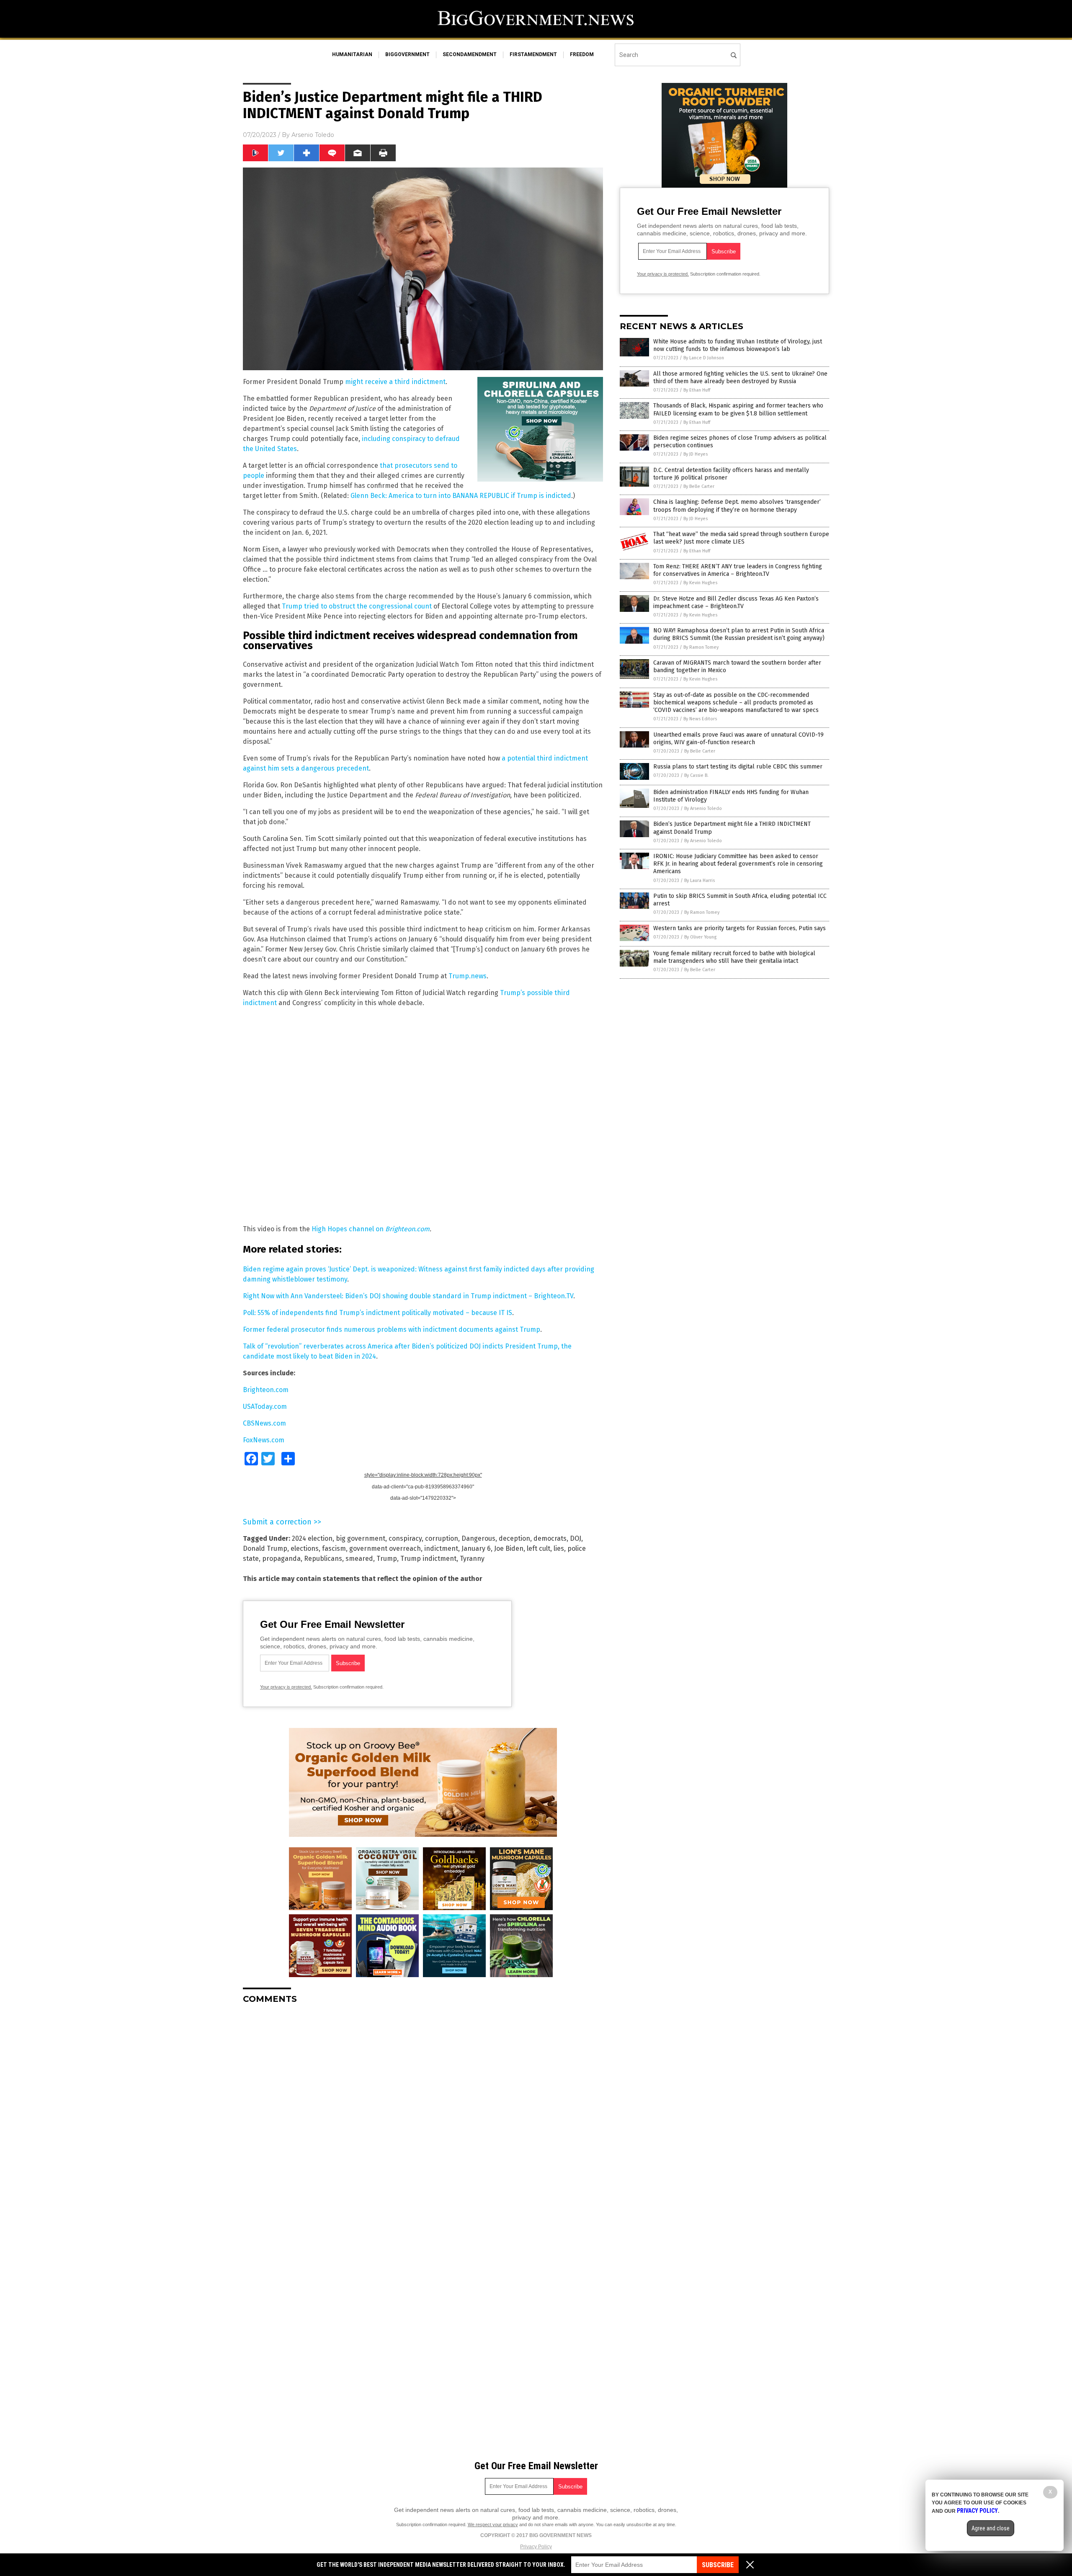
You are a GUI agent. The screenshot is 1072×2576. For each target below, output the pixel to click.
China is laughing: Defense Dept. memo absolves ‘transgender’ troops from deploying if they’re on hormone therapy (737, 506)
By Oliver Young (700, 937)
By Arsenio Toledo (703, 808)
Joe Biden (509, 1548)
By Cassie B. (696, 775)
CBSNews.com (264, 1423)
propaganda (281, 1559)
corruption (442, 1538)
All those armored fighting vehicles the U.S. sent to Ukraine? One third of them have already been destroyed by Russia (740, 378)
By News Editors (700, 719)
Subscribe (718, 2565)
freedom (582, 54)
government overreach (385, 1548)
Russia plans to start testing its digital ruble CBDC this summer (738, 767)
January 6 (476, 1548)
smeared (359, 1559)
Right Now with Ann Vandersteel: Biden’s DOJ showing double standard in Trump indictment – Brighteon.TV (408, 1296)
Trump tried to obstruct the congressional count (357, 606)
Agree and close (991, 2528)
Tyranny (472, 1559)
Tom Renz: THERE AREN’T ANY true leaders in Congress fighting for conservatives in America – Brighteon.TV (738, 570)
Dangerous (478, 1538)
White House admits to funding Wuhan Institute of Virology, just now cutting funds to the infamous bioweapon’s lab (738, 345)
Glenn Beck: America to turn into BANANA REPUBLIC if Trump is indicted (461, 496)
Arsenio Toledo (313, 135)
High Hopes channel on (348, 1229)
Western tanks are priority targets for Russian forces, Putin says (740, 928)
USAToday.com (265, 1407)
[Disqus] (423, 2115)
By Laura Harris (700, 881)
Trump (387, 1559)
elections (305, 1548)
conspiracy (405, 1538)
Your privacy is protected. (286, 1687)
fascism (334, 1548)
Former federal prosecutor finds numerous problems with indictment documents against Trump (392, 1329)
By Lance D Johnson (704, 358)
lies (559, 1548)
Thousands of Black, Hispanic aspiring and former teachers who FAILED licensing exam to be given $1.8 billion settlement (738, 409)
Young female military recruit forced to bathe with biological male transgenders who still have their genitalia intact (734, 957)
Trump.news (468, 976)
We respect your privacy (493, 2524)
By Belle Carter (699, 486)
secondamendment (470, 54)
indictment (441, 1548)
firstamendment (533, 54)
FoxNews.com (264, 1440)
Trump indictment (428, 1559)
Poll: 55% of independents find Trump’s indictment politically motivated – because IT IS (378, 1313)
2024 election (312, 1538)
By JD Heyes (696, 454)
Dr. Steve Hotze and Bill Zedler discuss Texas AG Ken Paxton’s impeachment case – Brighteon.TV (736, 602)
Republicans (323, 1559)
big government (361, 1538)
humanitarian (352, 54)
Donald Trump (265, 1548)
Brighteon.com (407, 1229)
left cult (539, 1548)
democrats (550, 1538)
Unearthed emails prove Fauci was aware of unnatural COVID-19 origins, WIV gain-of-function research (738, 739)
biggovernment (407, 54)
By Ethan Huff (697, 390)
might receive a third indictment (395, 382)
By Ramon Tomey (701, 647)
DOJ (576, 1538)
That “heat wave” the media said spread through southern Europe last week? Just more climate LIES (741, 538)
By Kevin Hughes (700, 583)
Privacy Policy (536, 2547)
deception (514, 1538)
